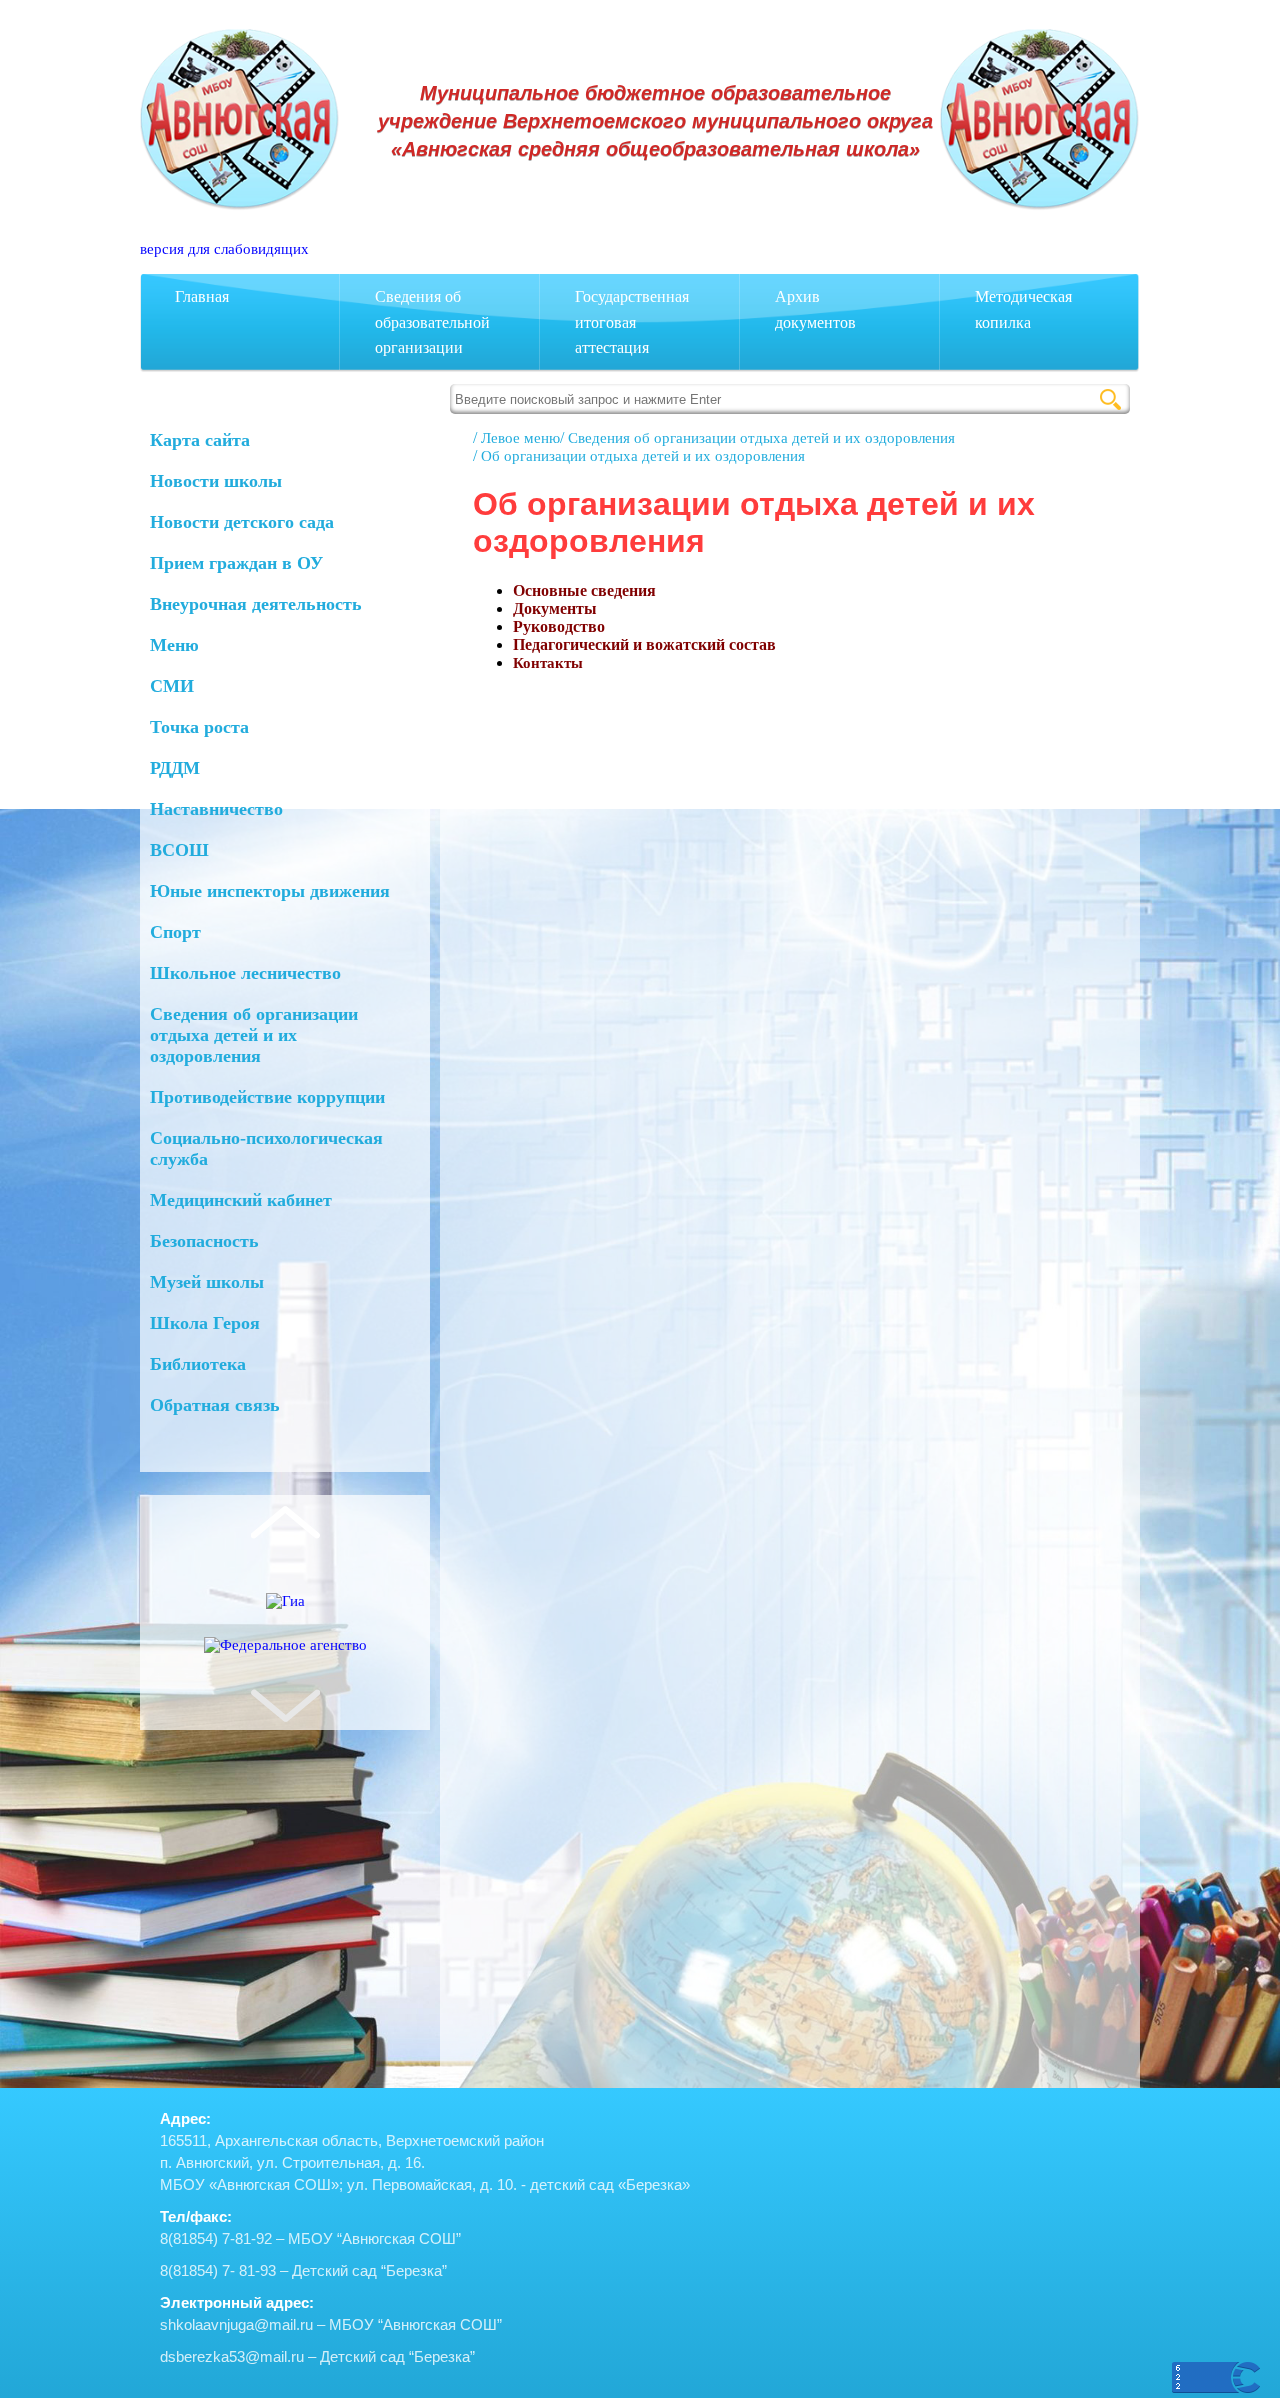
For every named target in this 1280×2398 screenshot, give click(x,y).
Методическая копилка (1023, 309)
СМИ (172, 686)
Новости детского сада (242, 522)
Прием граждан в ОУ (236, 563)
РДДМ (175, 768)
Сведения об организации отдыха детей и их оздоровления (254, 1035)
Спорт (175, 932)
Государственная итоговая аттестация (632, 322)
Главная (202, 296)
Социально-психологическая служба (266, 1148)
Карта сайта (200, 440)
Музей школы (207, 1282)
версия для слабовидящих (224, 249)
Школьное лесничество (245, 973)
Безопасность (204, 1241)
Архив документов (815, 309)
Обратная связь (215, 1405)
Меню (174, 645)
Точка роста (199, 727)
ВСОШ (179, 850)
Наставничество (216, 809)
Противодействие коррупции (267, 1097)
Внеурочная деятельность (256, 604)
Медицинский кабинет (241, 1200)
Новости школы (216, 481)
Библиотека (198, 1364)
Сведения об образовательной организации (432, 322)
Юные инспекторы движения (270, 891)
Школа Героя (205, 1323)
